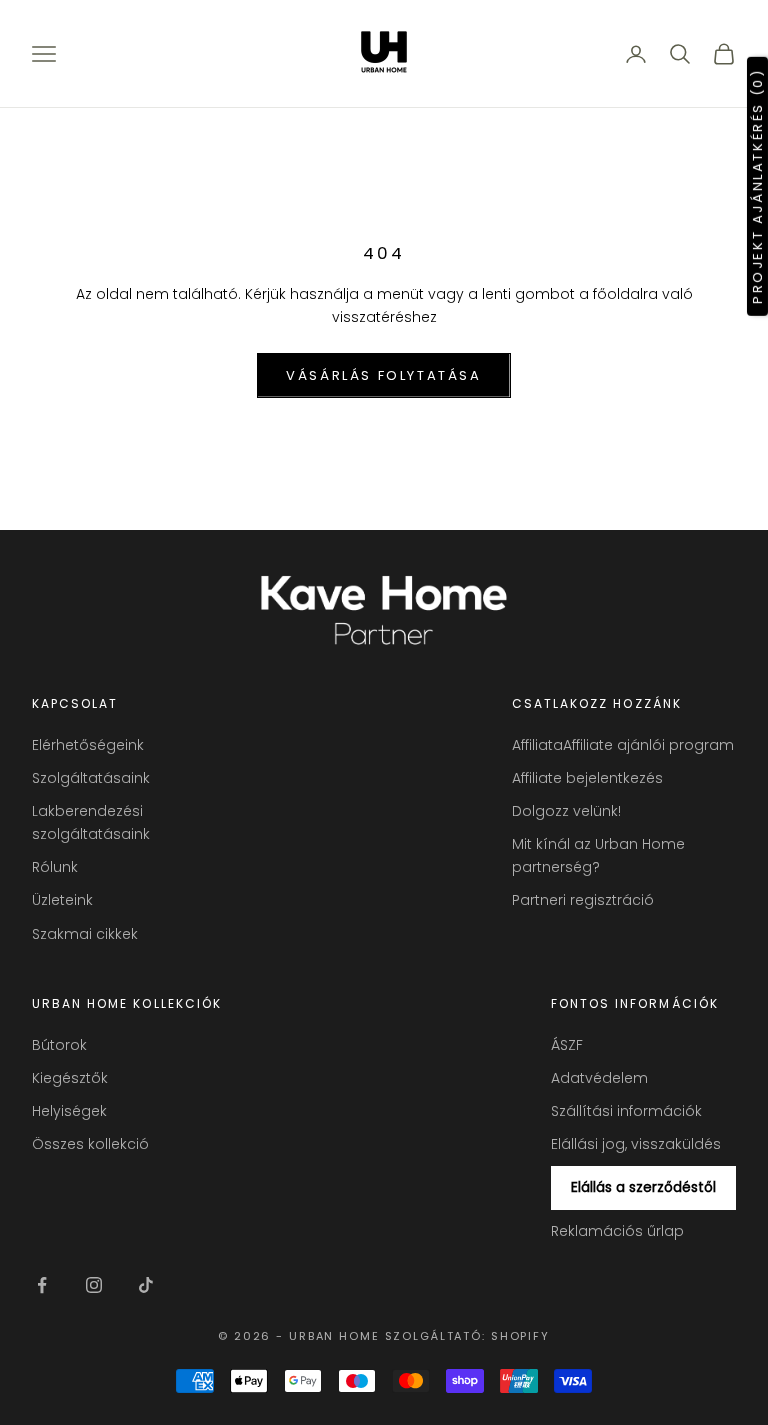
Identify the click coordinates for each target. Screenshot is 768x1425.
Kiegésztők (70, 1078)
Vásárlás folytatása (383, 375)
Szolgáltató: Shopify (467, 1336)
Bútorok (59, 1045)
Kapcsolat (75, 703)
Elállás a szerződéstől (643, 1187)
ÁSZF (567, 1045)
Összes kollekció (90, 1144)
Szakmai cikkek (85, 934)
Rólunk (55, 867)
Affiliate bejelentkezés (587, 778)
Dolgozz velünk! (566, 811)
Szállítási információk (626, 1111)
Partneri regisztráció (583, 900)
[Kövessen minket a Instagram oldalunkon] (94, 1285)
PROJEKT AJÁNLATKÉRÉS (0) (757, 185)
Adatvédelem (599, 1078)
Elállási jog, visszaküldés (636, 1144)
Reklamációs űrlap (617, 1231)
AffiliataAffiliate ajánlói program (623, 745)
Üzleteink (62, 900)
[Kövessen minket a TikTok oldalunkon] (146, 1285)
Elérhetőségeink (88, 745)
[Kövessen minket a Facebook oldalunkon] (42, 1285)
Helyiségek (69, 1111)
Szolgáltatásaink (91, 778)
